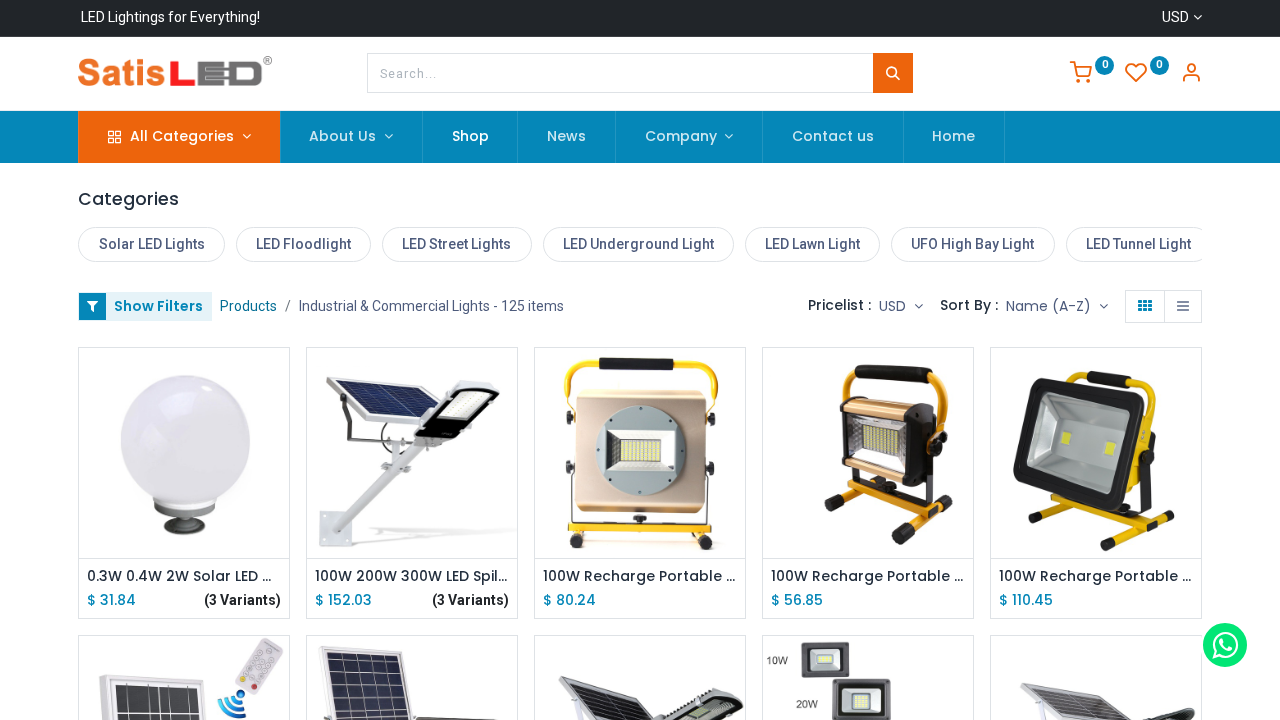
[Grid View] (1145, 307)
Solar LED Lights (152, 244)
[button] (1057, 307)
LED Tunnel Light (1138, 244)
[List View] (1183, 307)
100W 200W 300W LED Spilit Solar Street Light (412, 576)
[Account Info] (1191, 75)
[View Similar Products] (276, 515)
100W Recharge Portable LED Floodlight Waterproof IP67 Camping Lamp (868, 576)
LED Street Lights (456, 244)
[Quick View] (276, 380)
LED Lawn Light (812, 244)
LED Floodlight (303, 244)
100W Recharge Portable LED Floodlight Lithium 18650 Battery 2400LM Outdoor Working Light (640, 576)
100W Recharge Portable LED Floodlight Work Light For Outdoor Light (1096, 576)
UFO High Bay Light (972, 244)
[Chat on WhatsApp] (1225, 645)
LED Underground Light (638, 244)
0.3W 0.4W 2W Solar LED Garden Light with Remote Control (184, 576)
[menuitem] (470, 137)
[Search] (893, 73)
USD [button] (894, 306)
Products (248, 306)
